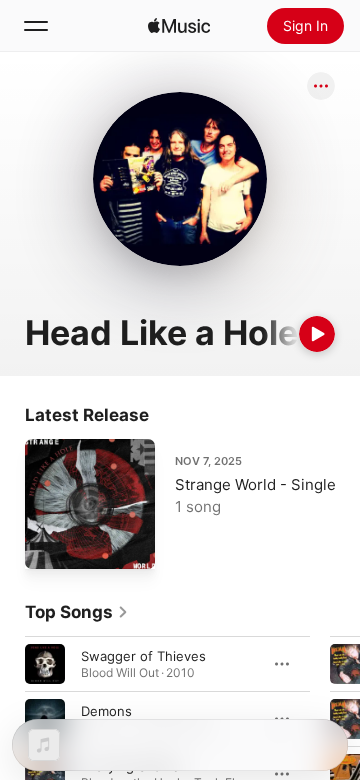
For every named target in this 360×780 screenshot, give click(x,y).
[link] (77, 612)
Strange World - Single (255, 484)
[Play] (317, 334)
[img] (179, 26)
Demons (106, 711)
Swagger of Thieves (143, 656)
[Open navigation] (36, 26)
